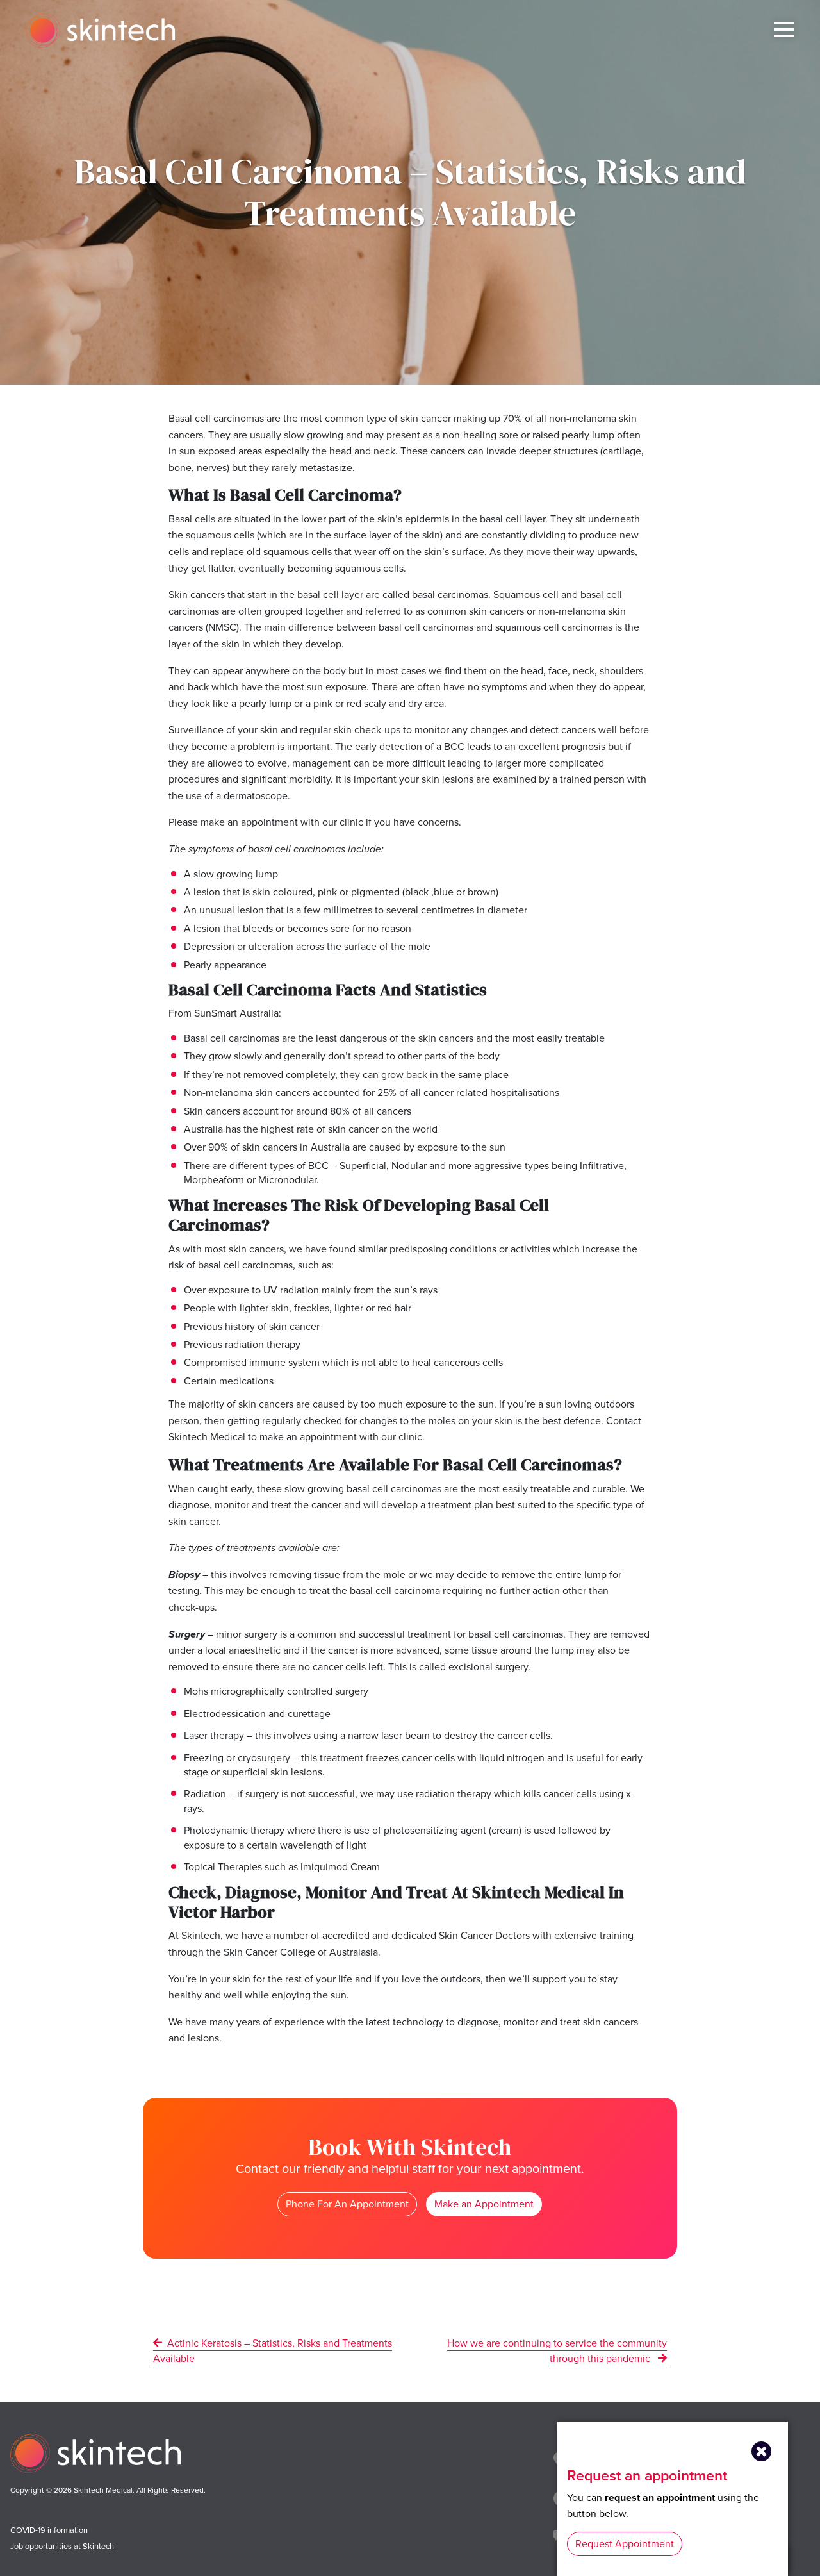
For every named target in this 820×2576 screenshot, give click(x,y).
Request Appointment (625, 2544)
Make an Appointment (484, 2204)
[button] (762, 2452)
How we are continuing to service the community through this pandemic (557, 2351)
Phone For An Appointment (347, 2204)
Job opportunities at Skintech (62, 2546)
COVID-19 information (49, 2530)
